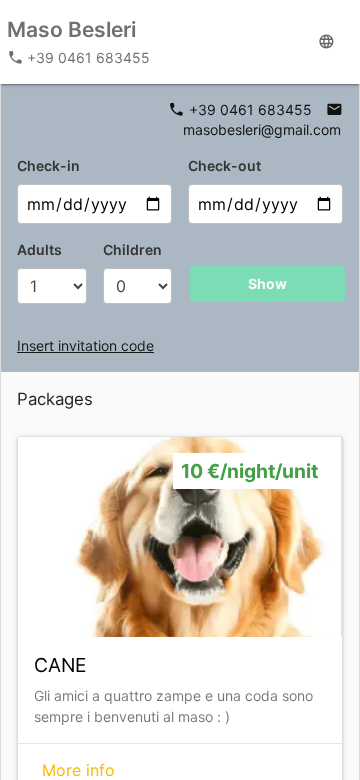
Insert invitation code (85, 345)
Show (267, 283)
